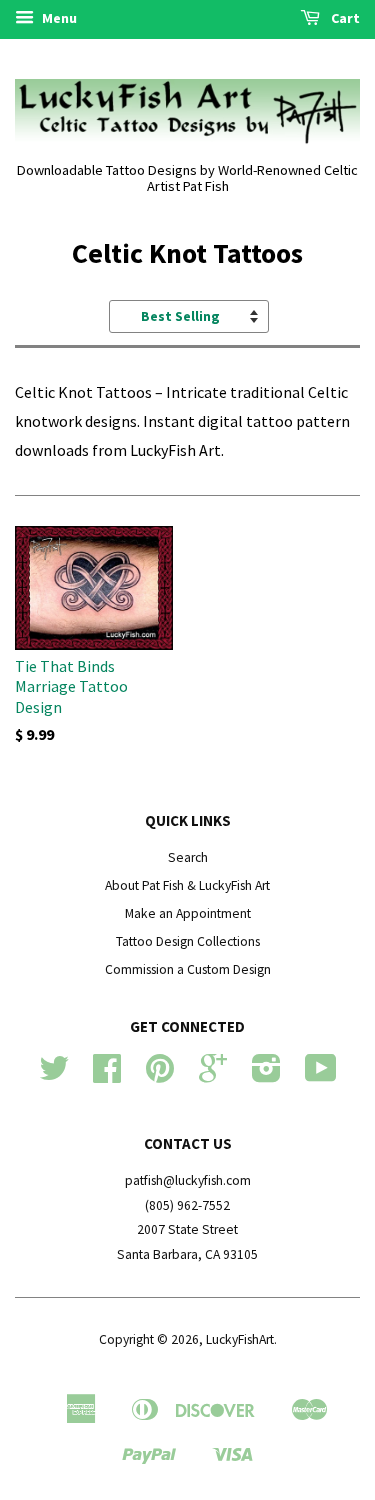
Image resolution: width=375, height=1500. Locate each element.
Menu (58, 18)
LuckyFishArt (240, 1339)
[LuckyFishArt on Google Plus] (213, 1075)
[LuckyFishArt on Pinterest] (160, 1075)
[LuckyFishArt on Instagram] (266, 1075)
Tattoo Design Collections (188, 941)
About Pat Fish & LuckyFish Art (187, 885)
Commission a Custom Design (188, 969)
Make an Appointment (188, 913)
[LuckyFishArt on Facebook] (107, 1075)
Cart (344, 18)
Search (188, 857)
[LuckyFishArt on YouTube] (321, 1075)
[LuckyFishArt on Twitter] (54, 1075)
